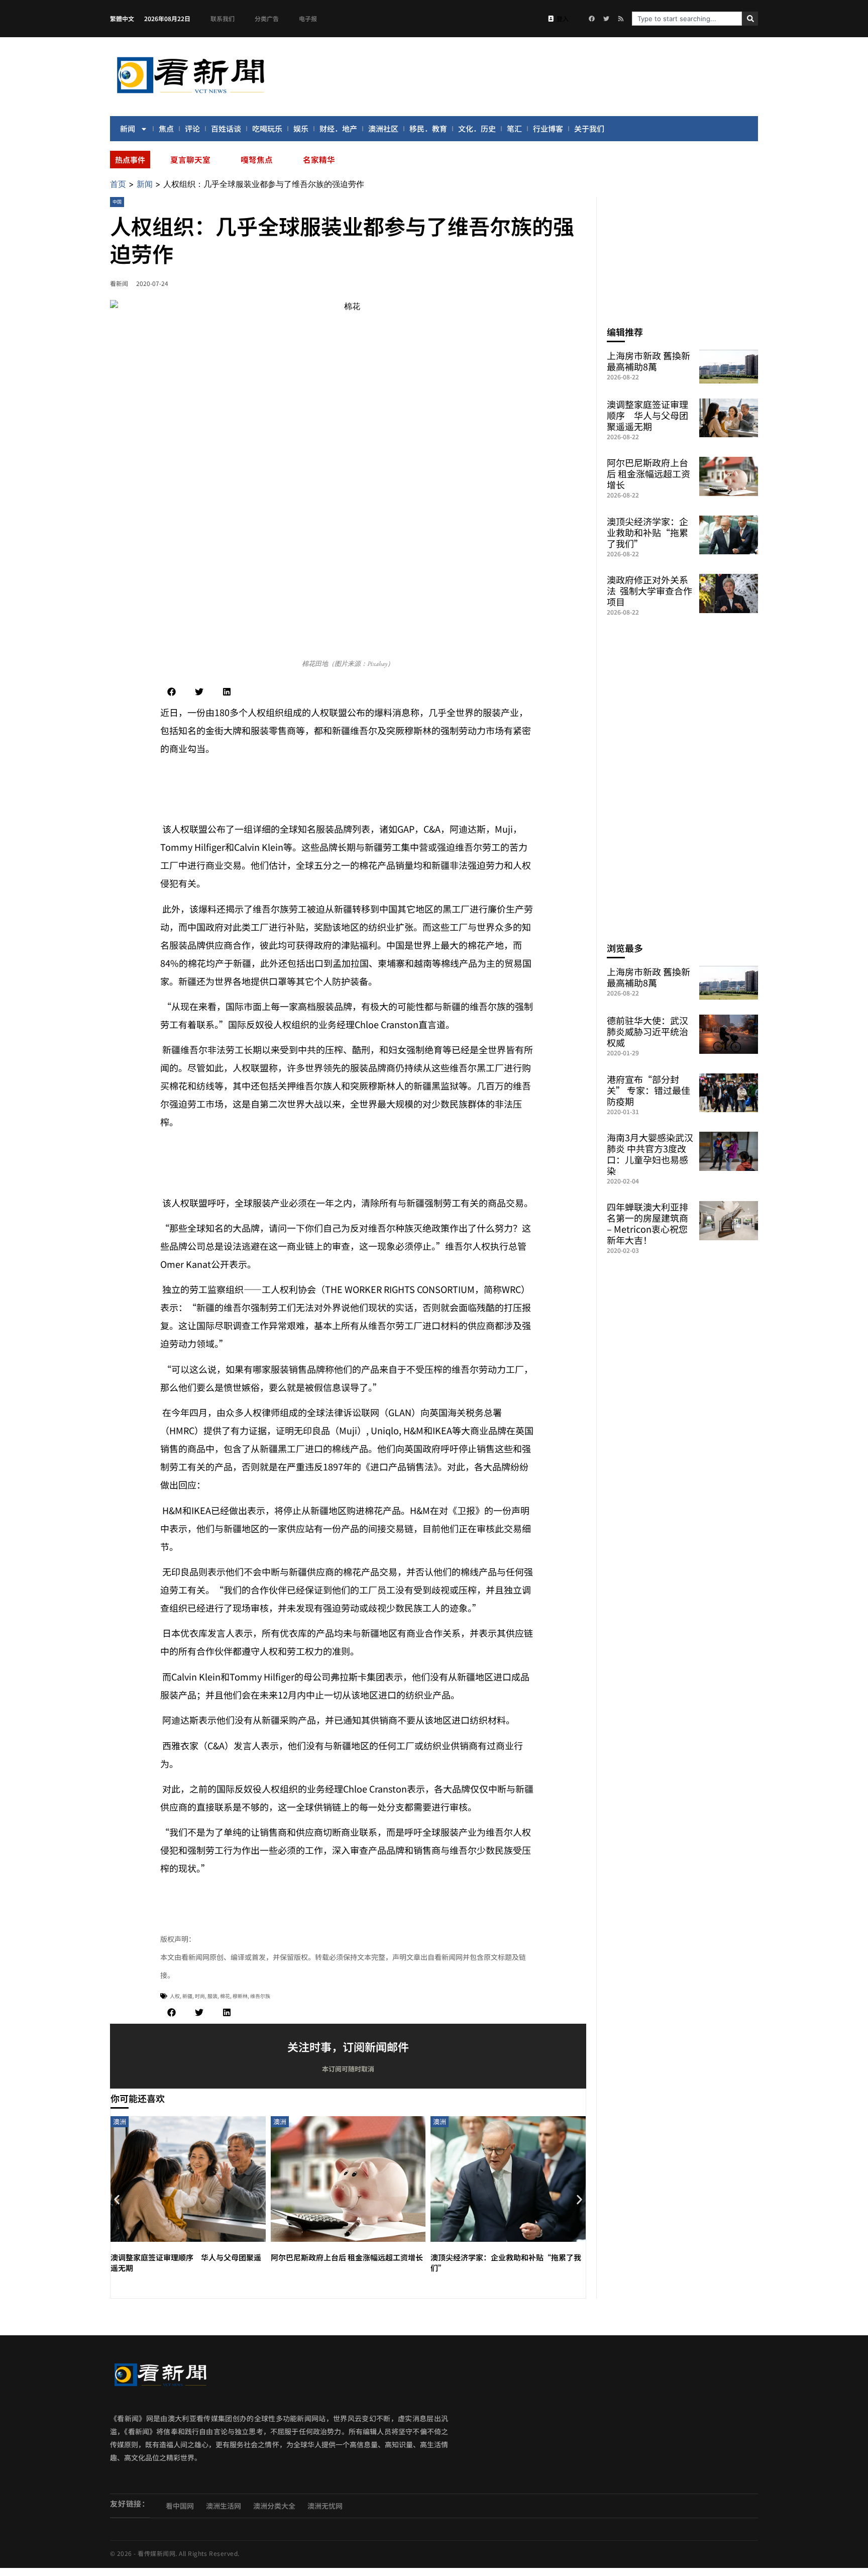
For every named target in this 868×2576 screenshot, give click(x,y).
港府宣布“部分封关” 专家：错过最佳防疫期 (648, 1090)
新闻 (128, 128)
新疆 (187, 1996)
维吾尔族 (260, 1996)
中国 (117, 202)
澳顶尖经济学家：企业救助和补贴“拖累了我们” (647, 532)
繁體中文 (122, 18)
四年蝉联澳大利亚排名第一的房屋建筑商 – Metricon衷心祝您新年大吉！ (647, 1223)
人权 (175, 1996)
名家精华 (319, 159)
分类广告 (267, 18)
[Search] (750, 19)
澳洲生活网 (224, 2506)
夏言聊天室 (190, 159)
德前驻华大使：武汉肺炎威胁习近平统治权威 (647, 1031)
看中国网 (180, 2506)
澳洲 (120, 2121)
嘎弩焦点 (257, 159)
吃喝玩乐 (267, 128)
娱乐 (301, 128)
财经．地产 (338, 128)
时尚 (200, 1996)
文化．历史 (477, 128)
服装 (212, 1996)
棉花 (225, 1996)
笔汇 (514, 128)
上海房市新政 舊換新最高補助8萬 (648, 361)
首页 (118, 184)
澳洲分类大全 (274, 2506)
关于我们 (589, 128)
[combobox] (687, 19)
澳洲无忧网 (325, 2506)
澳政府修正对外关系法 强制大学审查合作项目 (649, 590)
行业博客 (548, 128)
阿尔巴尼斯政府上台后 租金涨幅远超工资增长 (347, 2257)
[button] (172, 692)
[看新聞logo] (190, 95)
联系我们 (223, 18)
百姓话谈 (226, 128)
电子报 (308, 18)
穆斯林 (240, 1996)
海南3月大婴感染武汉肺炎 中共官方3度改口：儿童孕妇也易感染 (650, 1154)
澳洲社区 (383, 128)
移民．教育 (428, 128)
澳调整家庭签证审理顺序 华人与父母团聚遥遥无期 (647, 415)
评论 (192, 128)
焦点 (166, 128)
